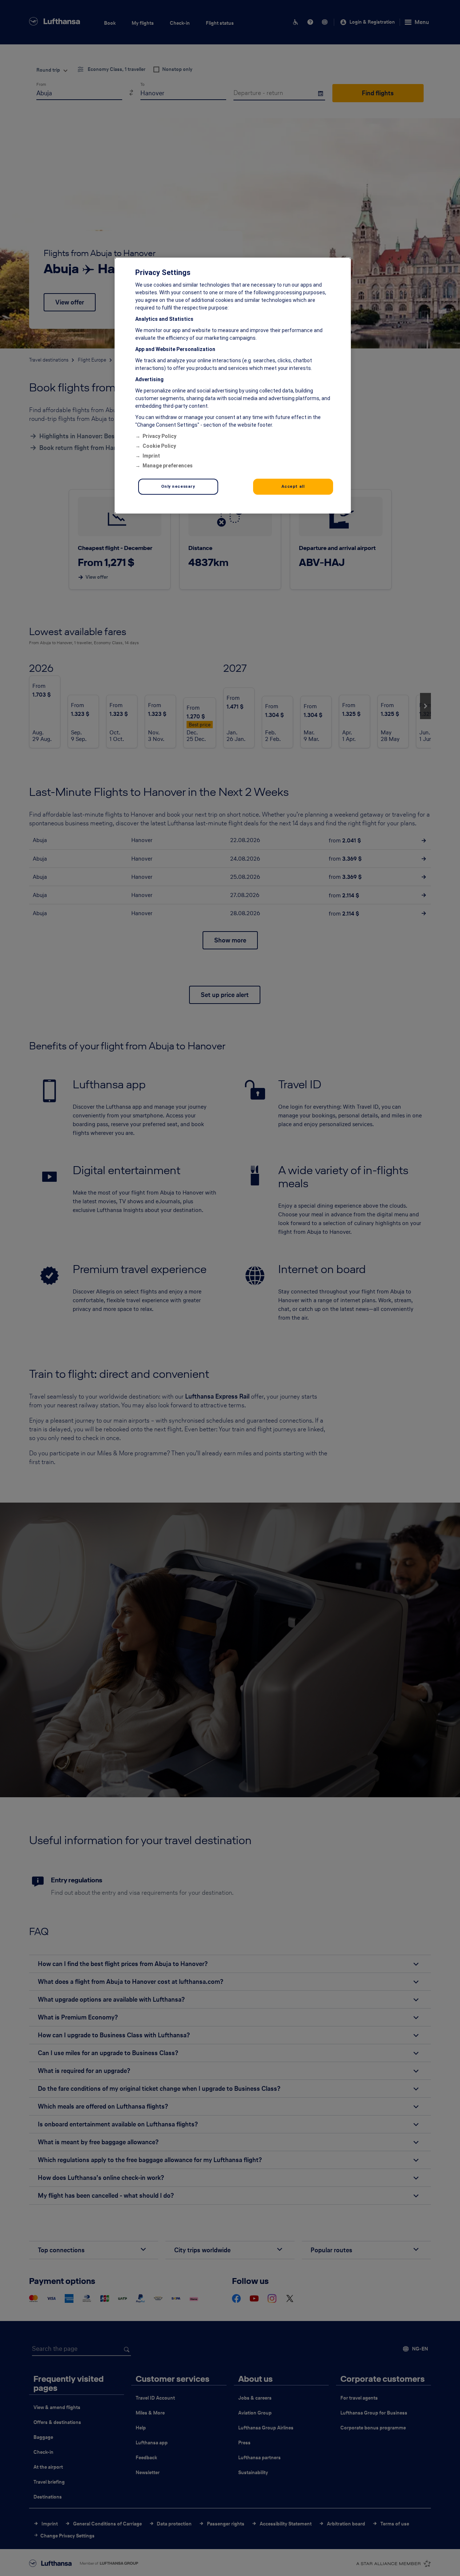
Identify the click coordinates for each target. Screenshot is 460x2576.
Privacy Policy (159, 436)
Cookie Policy (159, 446)
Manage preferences (168, 466)
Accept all (293, 486)
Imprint (151, 456)
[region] (233, 386)
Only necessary (178, 486)
